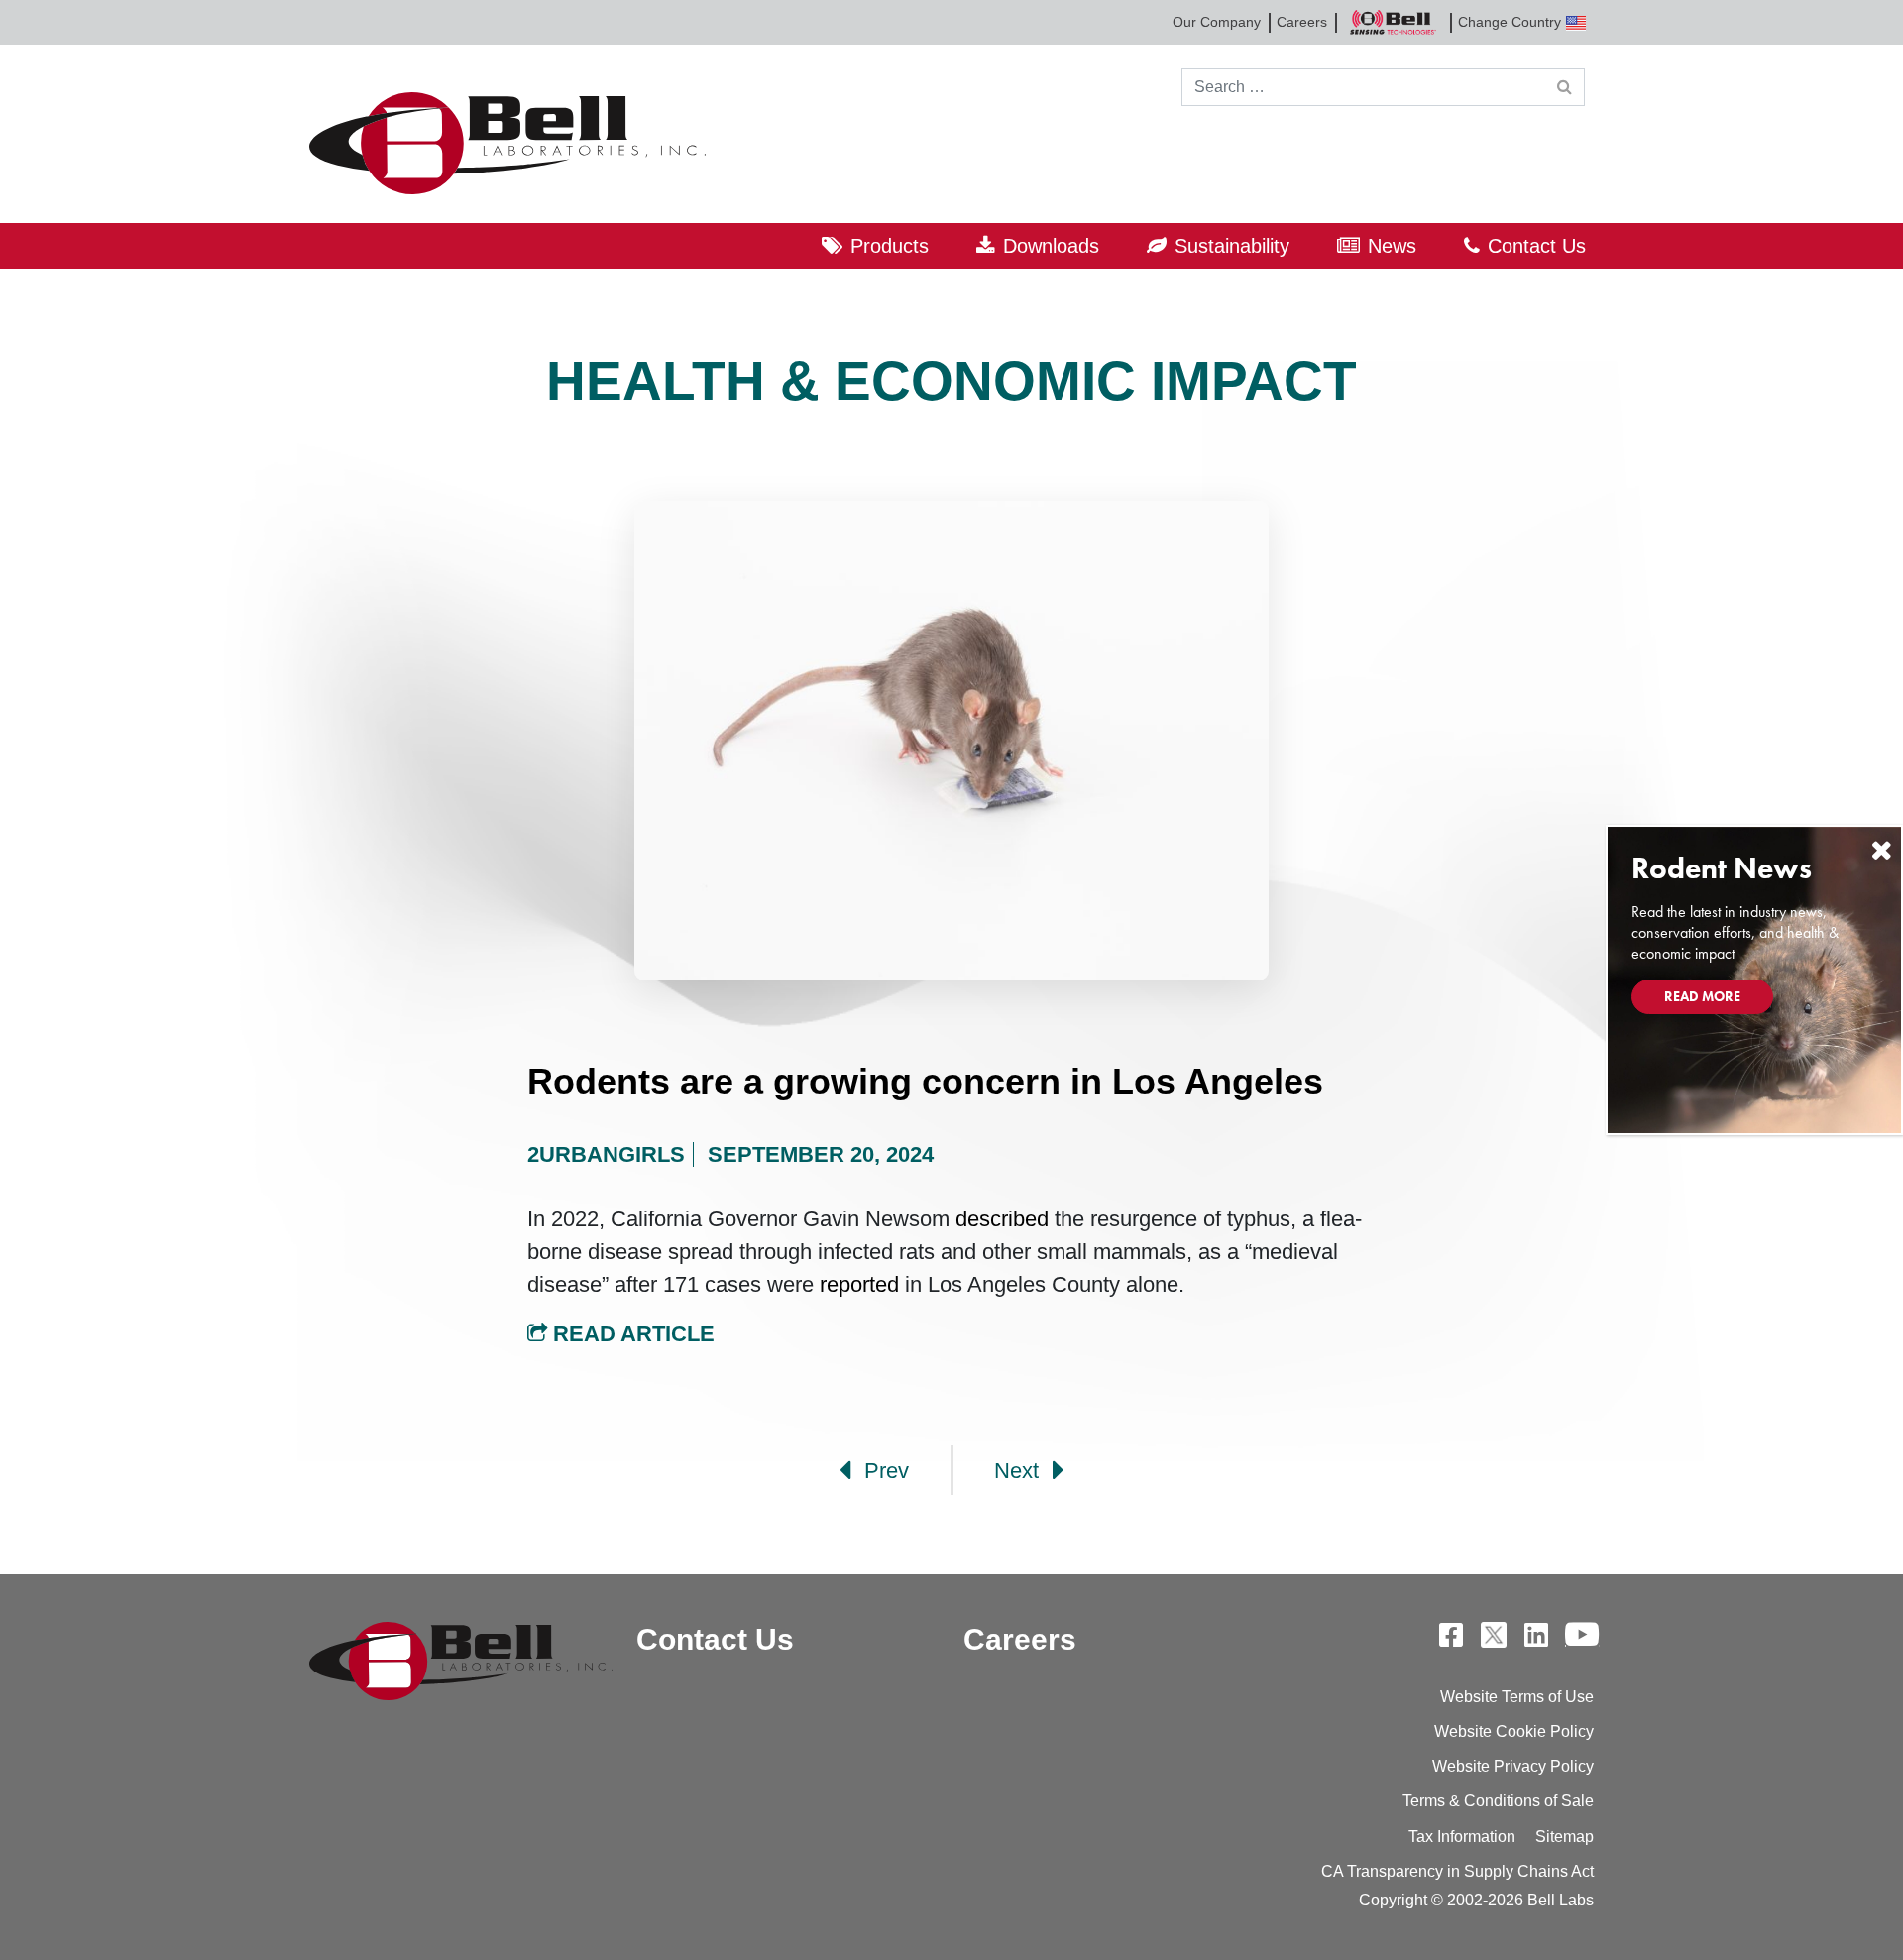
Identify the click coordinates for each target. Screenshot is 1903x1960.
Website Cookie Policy (1514, 1731)
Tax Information (1462, 1837)
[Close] (1881, 850)
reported (856, 1284)
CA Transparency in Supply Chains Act (1457, 1871)
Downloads (1051, 246)
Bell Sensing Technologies (1393, 22)
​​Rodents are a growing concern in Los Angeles (925, 1081)
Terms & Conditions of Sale (1498, 1801)
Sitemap (1565, 1837)
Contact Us (1537, 246)
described (999, 1219)
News (1392, 246)
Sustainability (1232, 246)
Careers (1302, 22)
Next (1019, 1471)
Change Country (1510, 22)
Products (890, 246)
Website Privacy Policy (1513, 1766)
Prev (884, 1471)
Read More (1702, 996)
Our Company (1217, 22)
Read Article (631, 1334)
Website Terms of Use (1517, 1697)
